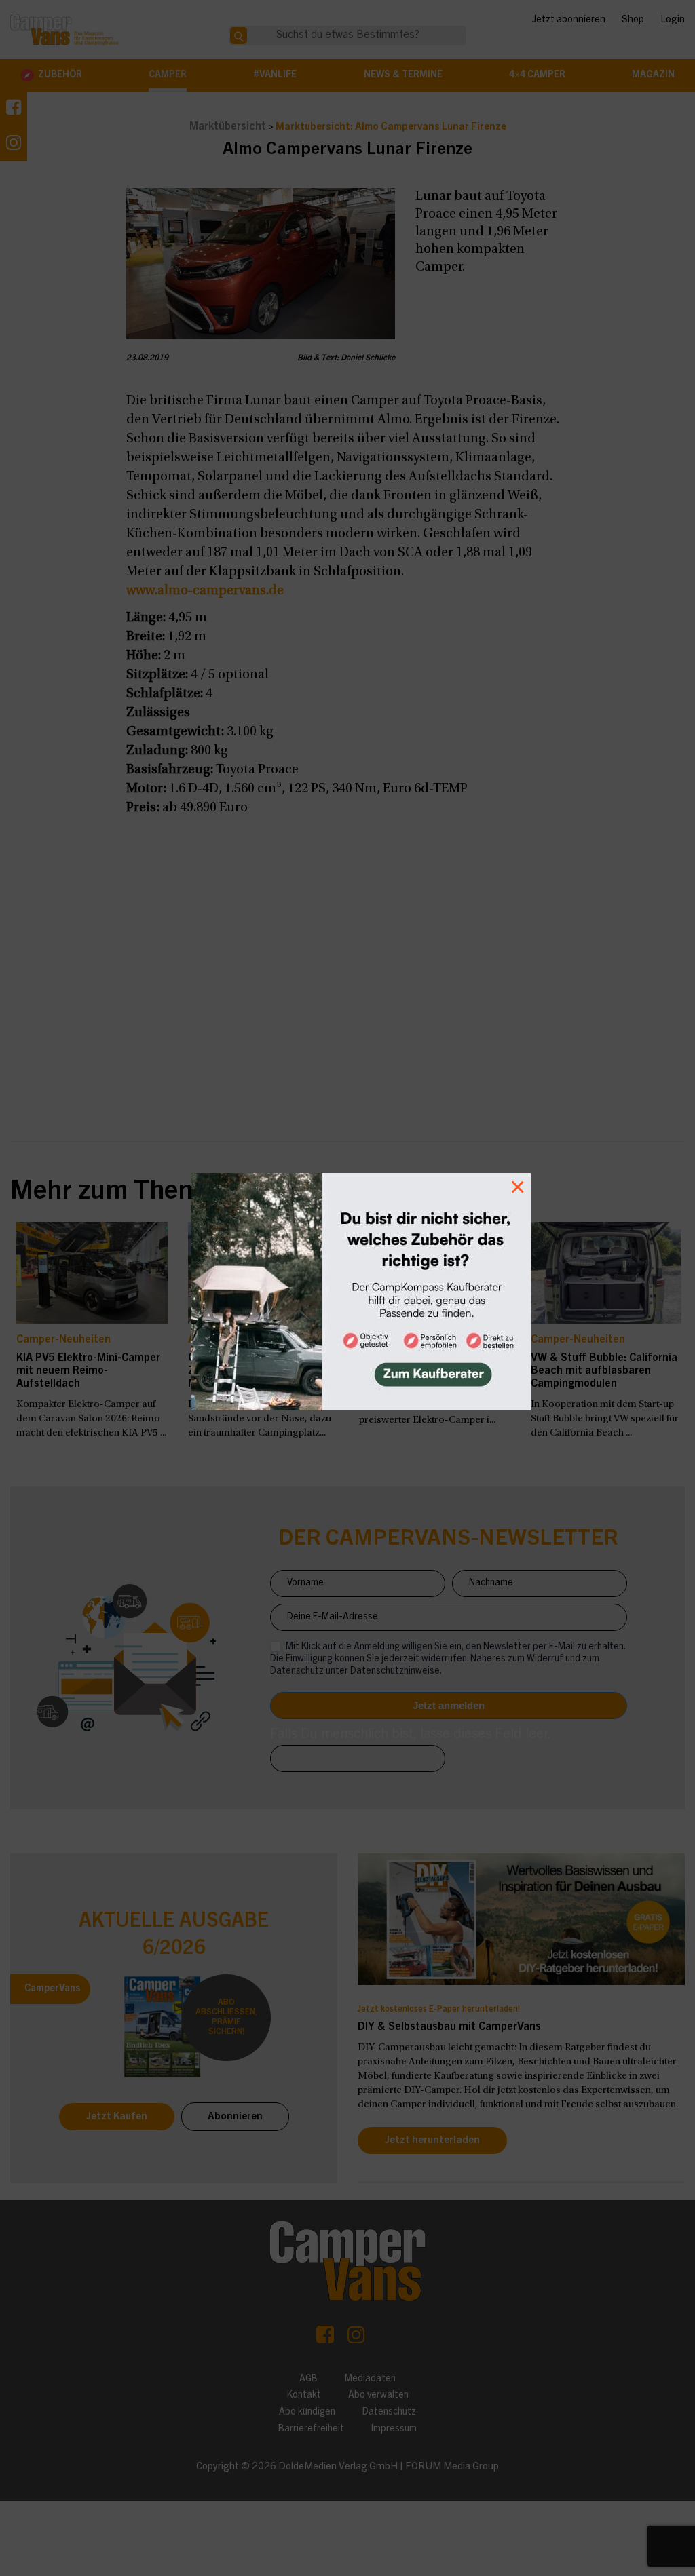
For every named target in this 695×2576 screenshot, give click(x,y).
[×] (347, 1288)
